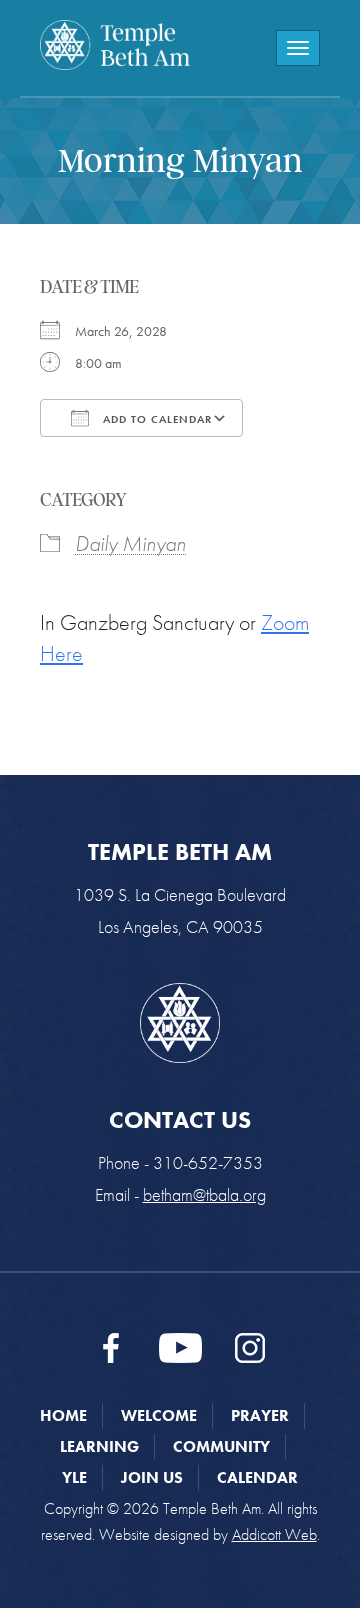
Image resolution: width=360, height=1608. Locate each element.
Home (63, 1415)
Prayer (260, 1415)
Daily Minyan (130, 543)
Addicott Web (274, 1534)
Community (221, 1446)
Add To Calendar (155, 419)
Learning (99, 1446)
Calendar (257, 1477)
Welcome (159, 1415)
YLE (74, 1477)
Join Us (152, 1477)
